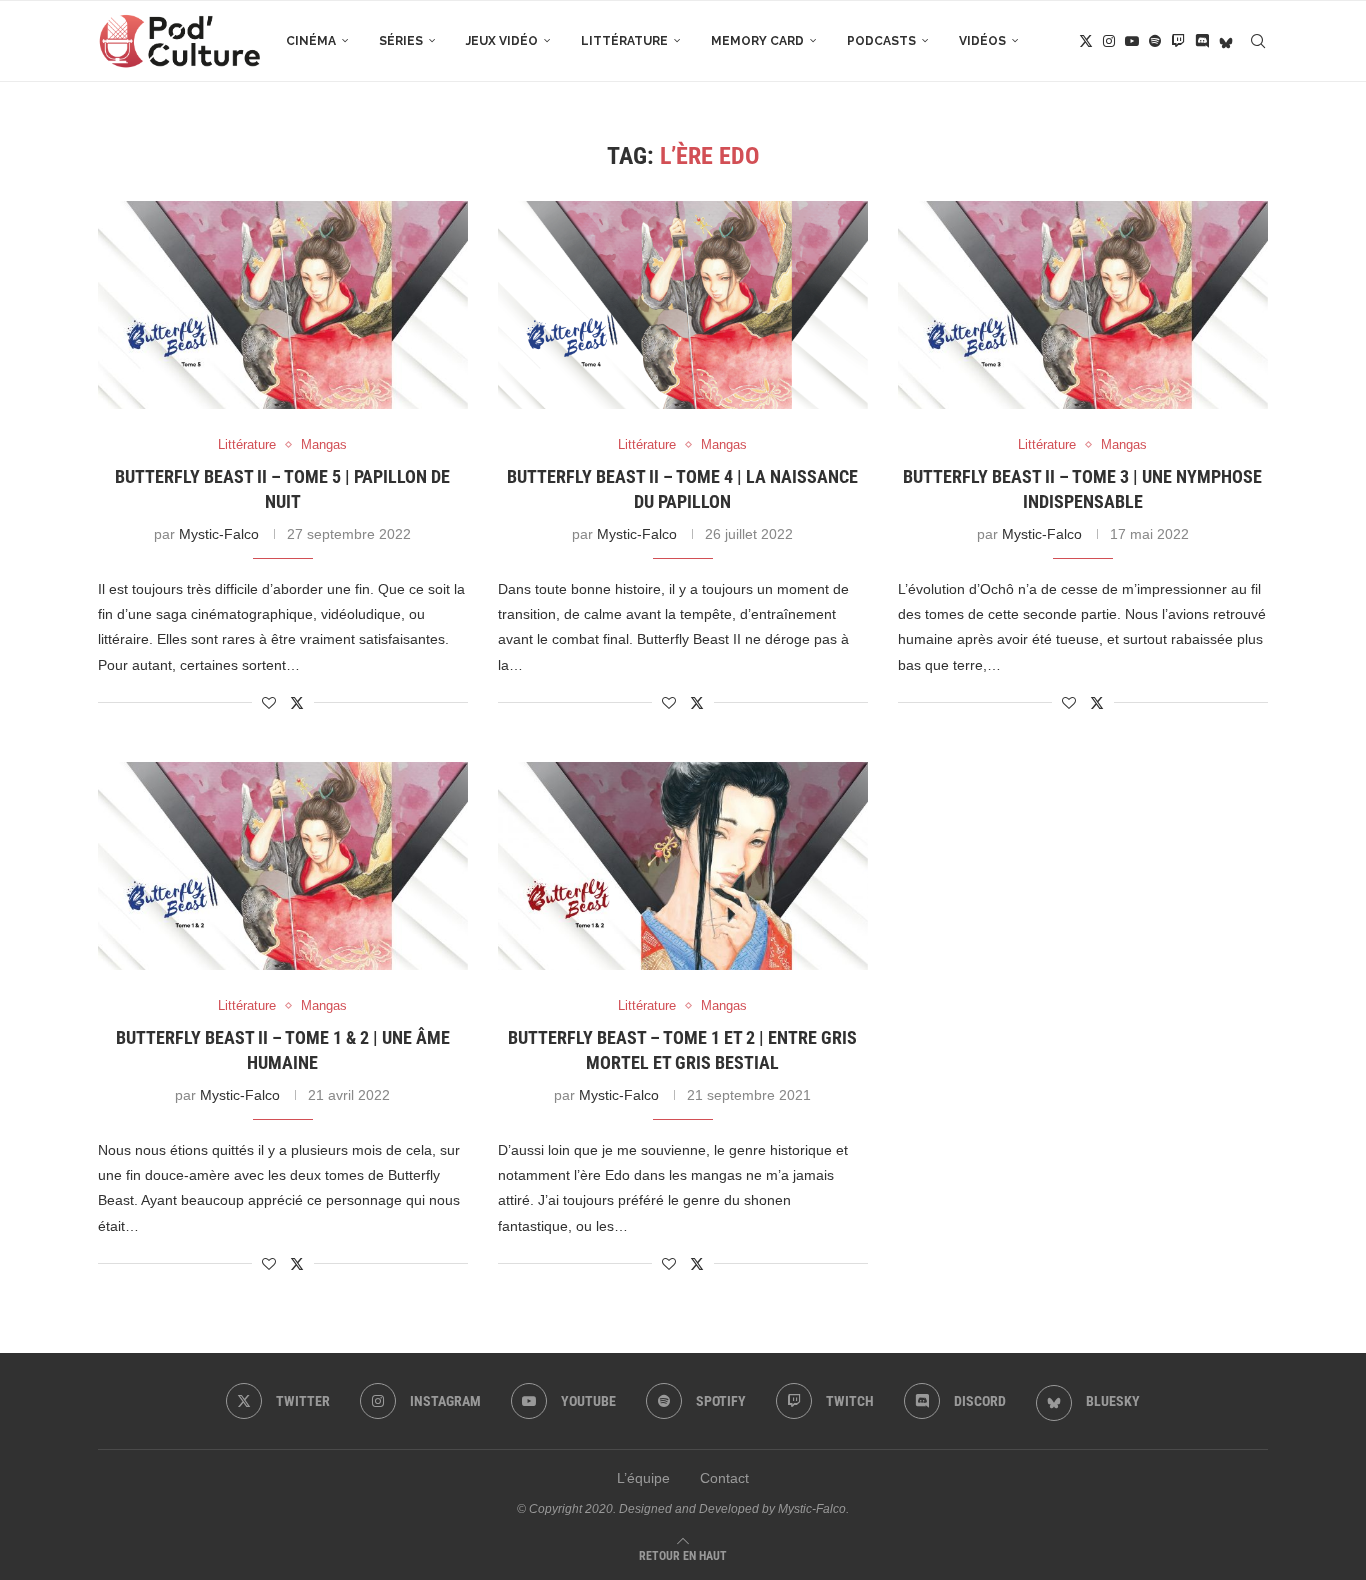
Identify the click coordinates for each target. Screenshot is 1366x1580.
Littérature (624, 41)
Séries (401, 41)
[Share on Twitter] (297, 702)
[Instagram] (1109, 41)
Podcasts (881, 41)
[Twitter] (1086, 41)
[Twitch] (1178, 41)
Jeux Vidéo (502, 41)
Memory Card (757, 41)
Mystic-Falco (219, 534)
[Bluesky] (1226, 41)
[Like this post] (269, 703)
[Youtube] (1132, 41)
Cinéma (311, 41)
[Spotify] (1155, 41)
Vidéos (982, 41)
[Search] (1258, 41)
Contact (724, 1478)
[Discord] (1202, 41)
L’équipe (643, 1478)
